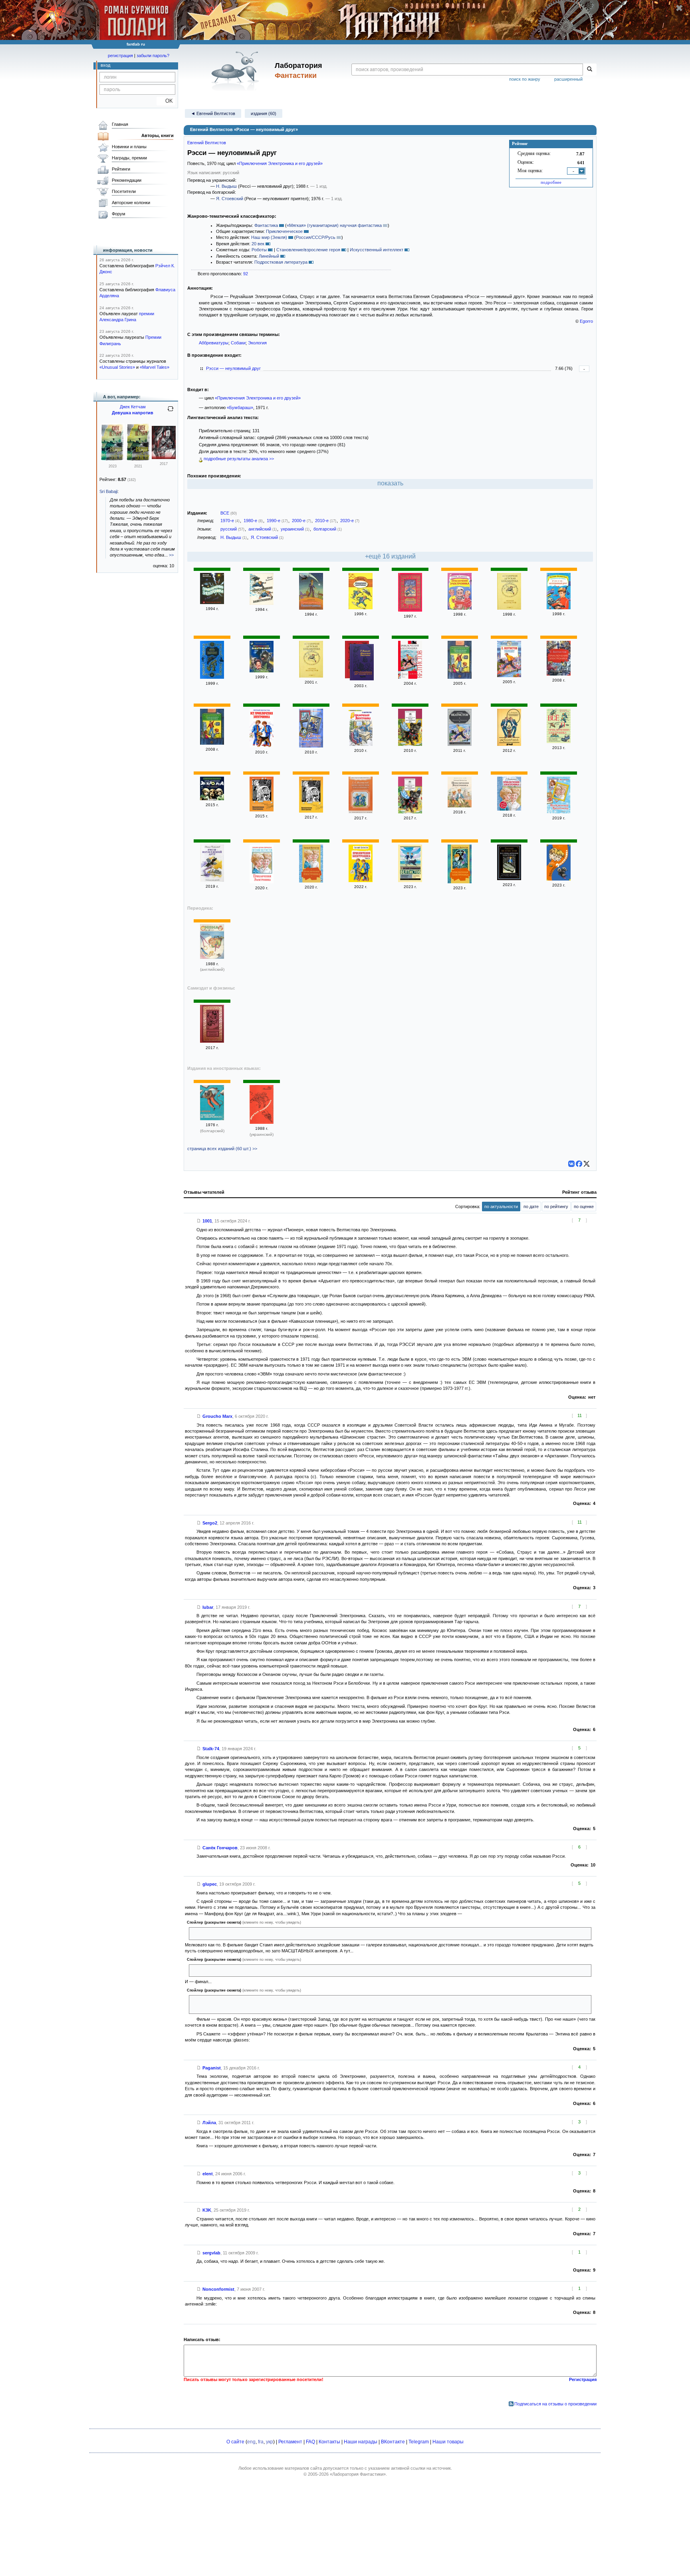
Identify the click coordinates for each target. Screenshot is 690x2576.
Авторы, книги (158, 135)
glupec (210, 1884)
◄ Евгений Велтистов (213, 113)
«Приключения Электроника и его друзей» (280, 163)
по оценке (584, 1207)
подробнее (551, 182)
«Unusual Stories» (117, 367)
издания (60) (264, 113)
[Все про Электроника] (311, 746)
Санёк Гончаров (220, 1848)
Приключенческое (284, 231)
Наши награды (361, 2442)
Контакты (329, 2442)
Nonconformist (218, 2289)
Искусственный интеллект (377, 250)
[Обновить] (171, 412)
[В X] (587, 1164)
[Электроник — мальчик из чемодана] (361, 881)
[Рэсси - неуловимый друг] (559, 608)
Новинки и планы (129, 147)
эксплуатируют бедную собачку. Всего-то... (236, 1970)
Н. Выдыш (226, 186)
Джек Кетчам (133, 407)
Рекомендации (127, 180)
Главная (120, 124)
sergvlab (211, 2253)
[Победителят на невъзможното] (212, 1119)
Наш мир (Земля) (269, 237)
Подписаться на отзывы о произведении (555, 2404)
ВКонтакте (393, 2442)
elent (208, 2174)
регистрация (120, 56)
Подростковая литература (281, 262)
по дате (531, 1207)
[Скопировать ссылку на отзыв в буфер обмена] (199, 1221)
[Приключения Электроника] (212, 602)
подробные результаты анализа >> (238, 459)
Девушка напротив (133, 413)
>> (171, 555)
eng (251, 2442)
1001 (207, 1221)
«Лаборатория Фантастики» (358, 2474)
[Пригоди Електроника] (262, 1122)
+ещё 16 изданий (390, 556)
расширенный (568, 79)
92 (246, 274)
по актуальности (501, 1207)
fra (261, 2442)
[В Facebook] (579, 1164)
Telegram (419, 2442)
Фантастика (266, 225)
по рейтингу (556, 1207)
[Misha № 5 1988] (212, 957)
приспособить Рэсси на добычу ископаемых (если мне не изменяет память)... (272, 1933)
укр (270, 2442)
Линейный (269, 256)
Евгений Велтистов (207, 143)
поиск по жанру (525, 79)
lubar (208, 1607)
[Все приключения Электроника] (262, 746)
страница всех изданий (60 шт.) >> (222, 1149)
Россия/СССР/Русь (316, 237)
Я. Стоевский (230, 199)
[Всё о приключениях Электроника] (559, 741)
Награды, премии (129, 158)
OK (166, 101)
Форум (119, 214)
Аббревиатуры (214, 343)
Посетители (124, 191)
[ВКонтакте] (571, 1164)
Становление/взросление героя (308, 250)
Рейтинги (121, 169)
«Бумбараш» (240, 407)
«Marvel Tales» (155, 367)
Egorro (586, 321)
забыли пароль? (153, 56)
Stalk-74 (211, 1749)
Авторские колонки (131, 203)
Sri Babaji (108, 491)
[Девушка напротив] (164, 457)
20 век (258, 244)
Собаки (238, 343)
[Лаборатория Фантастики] (237, 71)
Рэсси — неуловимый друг (233, 368)
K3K (207, 2210)
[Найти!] (590, 70)
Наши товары (448, 2442)
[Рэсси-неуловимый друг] (410, 812)
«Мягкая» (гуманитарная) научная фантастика (334, 225)
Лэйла (209, 2123)
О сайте (235, 2442)
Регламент (290, 2442)
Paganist (212, 2068)
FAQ (310, 2442)
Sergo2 (210, 1523)
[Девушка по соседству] (113, 459)
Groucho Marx (217, 1416)
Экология (257, 343)
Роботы (259, 250)
